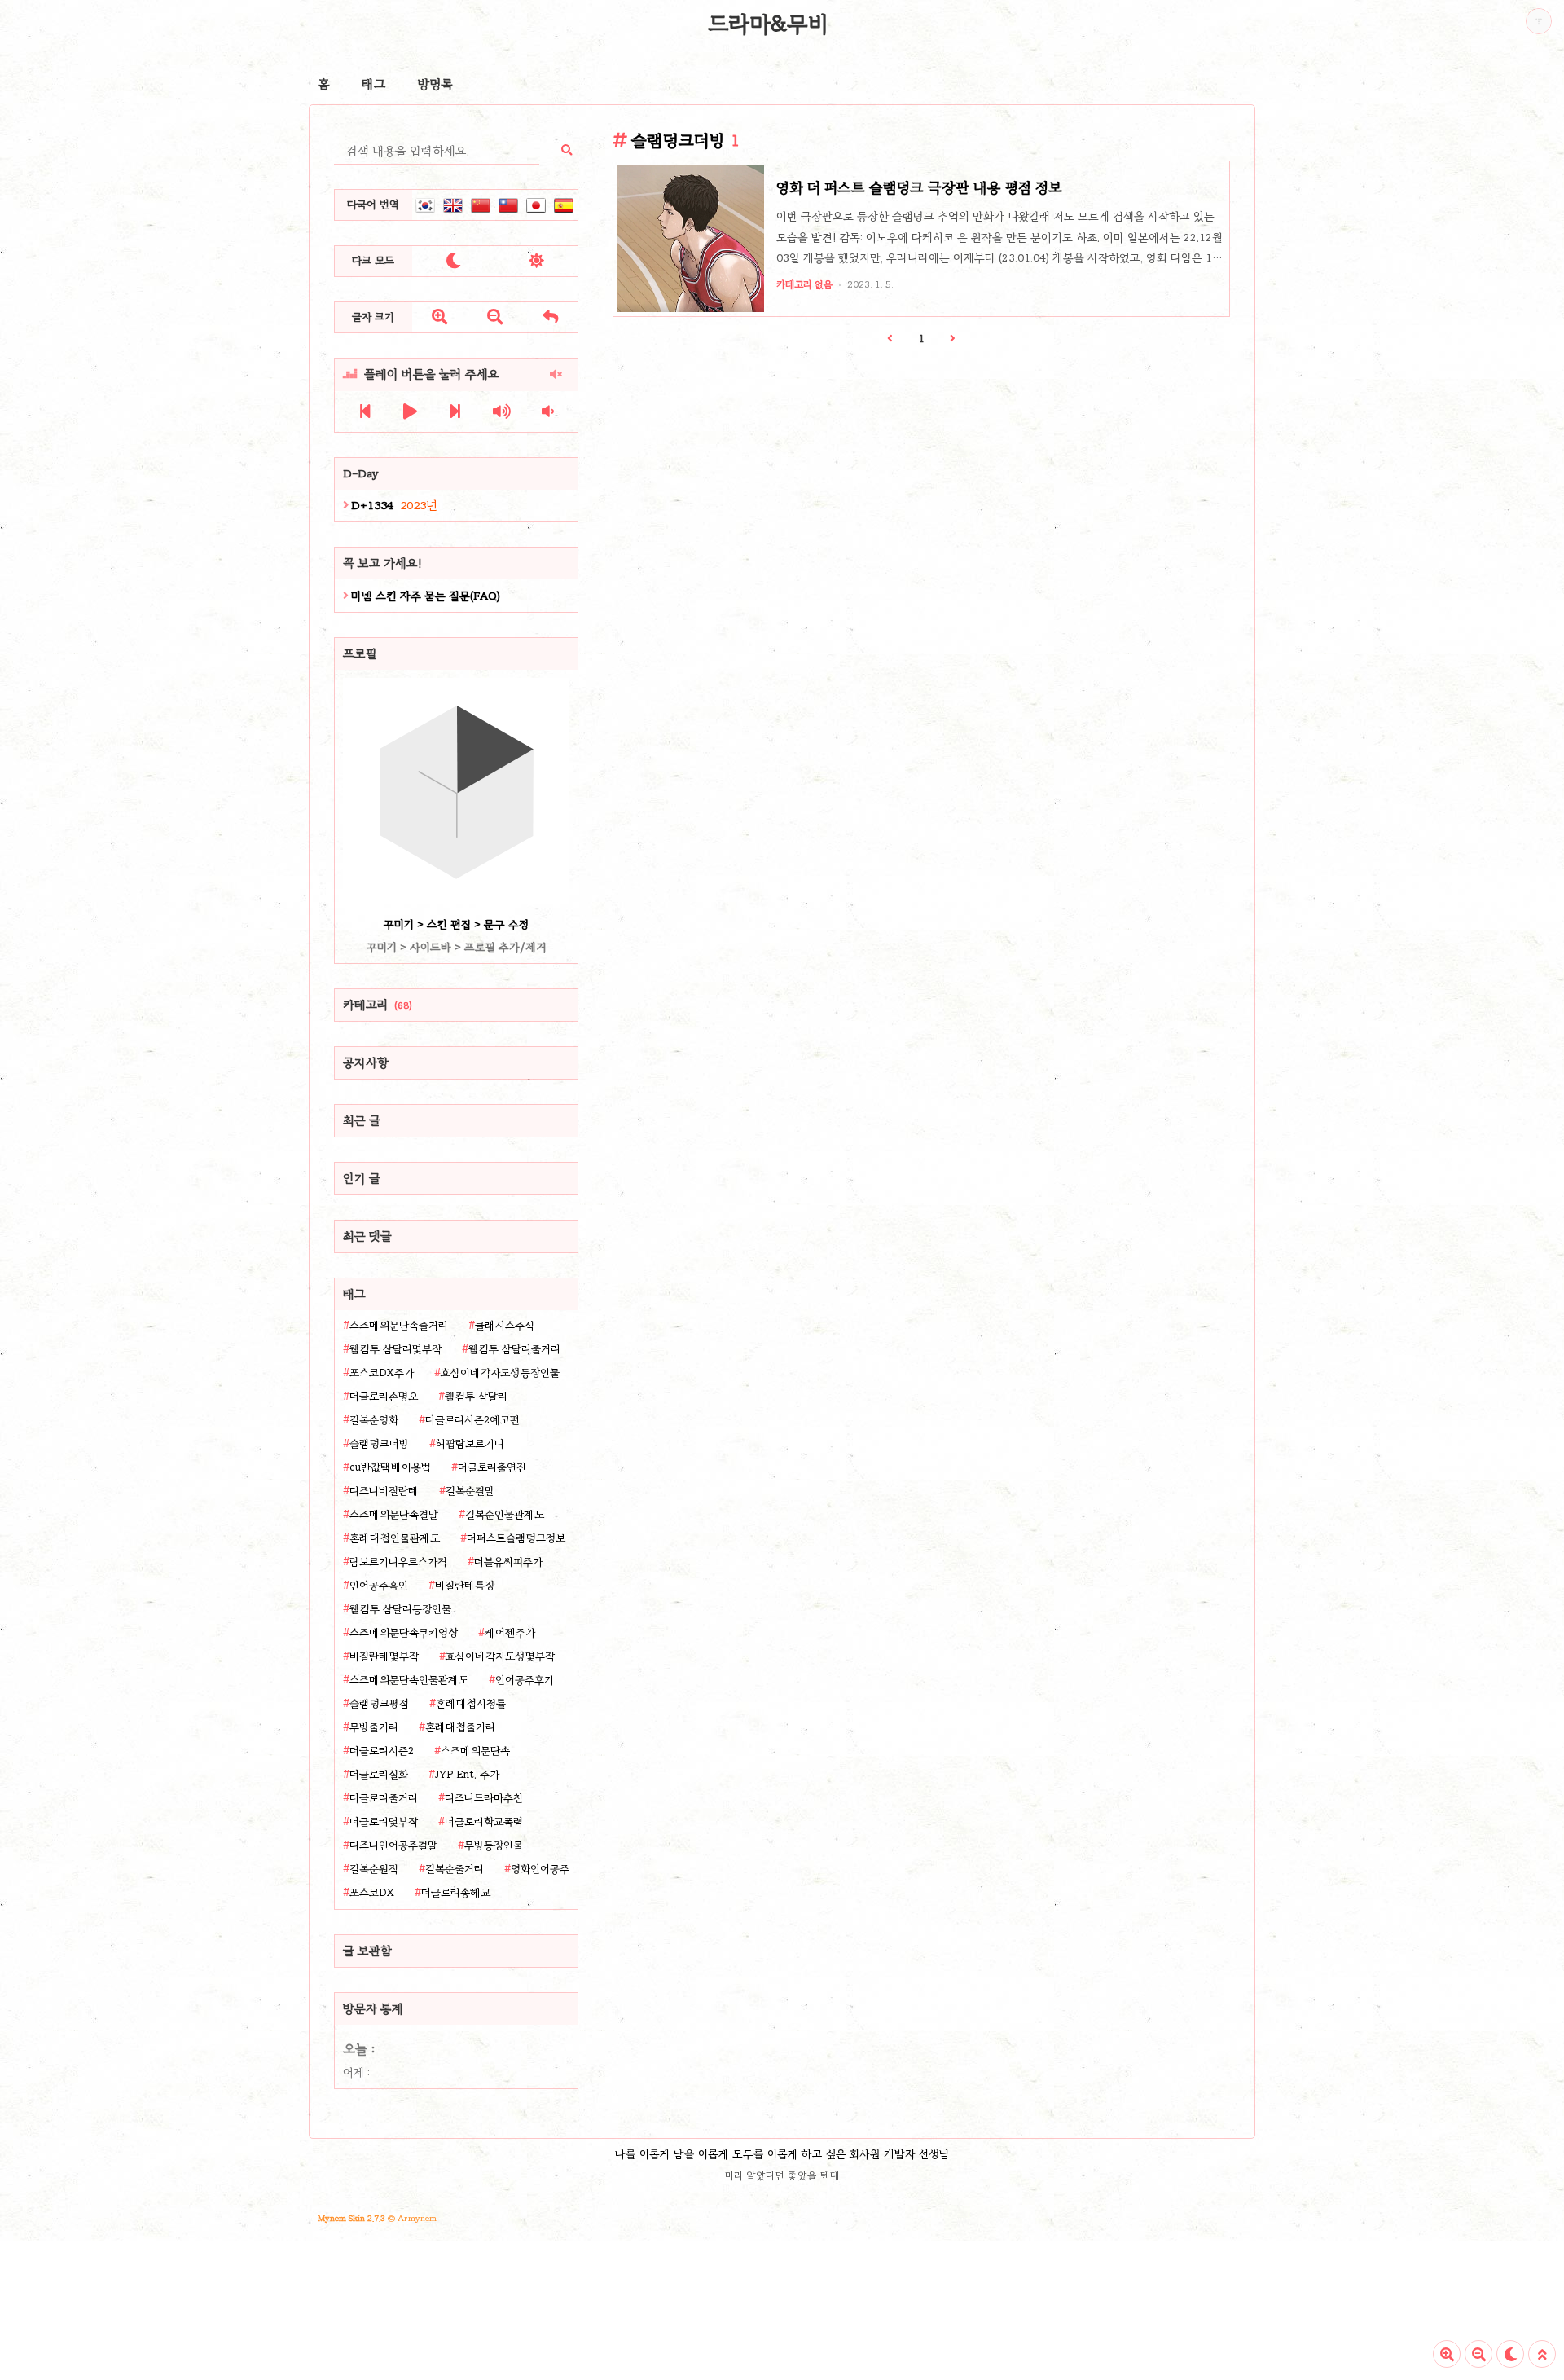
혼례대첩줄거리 (460, 1727)
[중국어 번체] (508, 205)
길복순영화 (374, 1420)
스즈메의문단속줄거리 (399, 1326)
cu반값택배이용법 (390, 1467)
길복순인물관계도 (505, 1515)
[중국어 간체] (481, 205)
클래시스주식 (505, 1326)
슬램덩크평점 (379, 1704)
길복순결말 (470, 1491)
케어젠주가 (510, 1633)
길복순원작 (374, 1869)
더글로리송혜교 (456, 1893)
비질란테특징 (465, 1586)
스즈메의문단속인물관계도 (409, 1680)
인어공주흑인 (379, 1586)
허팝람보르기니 (470, 1444)
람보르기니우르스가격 (398, 1562)
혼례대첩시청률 (471, 1704)
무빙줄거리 (374, 1727)
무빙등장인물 (494, 1845)
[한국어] (425, 205)
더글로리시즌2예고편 (472, 1420)
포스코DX (372, 1893)
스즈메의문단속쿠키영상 (404, 1633)
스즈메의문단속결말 (394, 1515)
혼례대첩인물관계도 (395, 1538)
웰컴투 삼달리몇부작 (395, 1349)
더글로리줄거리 (384, 1798)
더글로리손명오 (384, 1397)
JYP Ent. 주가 (467, 1775)
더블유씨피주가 (508, 1562)
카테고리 (378, 1005)
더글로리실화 (379, 1775)
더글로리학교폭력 (484, 1822)
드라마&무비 (768, 24)
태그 (373, 84)
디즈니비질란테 (384, 1491)
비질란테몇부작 (384, 1656)
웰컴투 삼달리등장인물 (400, 1609)
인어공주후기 (525, 1680)
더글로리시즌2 (382, 1751)
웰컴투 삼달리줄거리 (514, 1349)
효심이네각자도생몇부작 (500, 1656)
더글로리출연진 (492, 1467)
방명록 (435, 84)
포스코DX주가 (382, 1373)
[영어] (453, 205)
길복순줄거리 (455, 1869)
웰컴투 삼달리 (476, 1397)
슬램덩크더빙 (379, 1444)
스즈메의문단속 (475, 1751)
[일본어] (536, 205)
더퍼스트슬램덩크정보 (516, 1538)
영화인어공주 (540, 1869)
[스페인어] (564, 205)
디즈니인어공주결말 (393, 1845)
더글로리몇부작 (384, 1822)
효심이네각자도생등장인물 (500, 1373)
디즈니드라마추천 (484, 1798)
